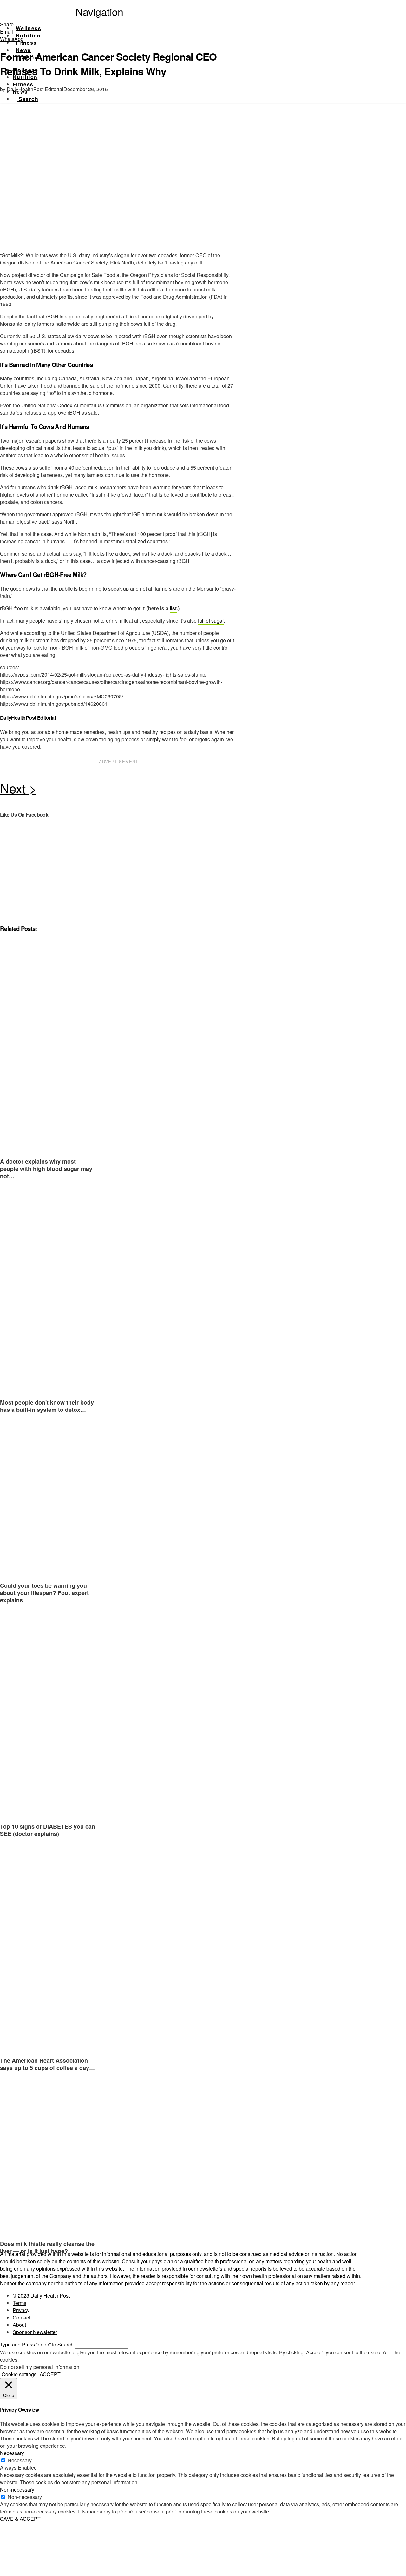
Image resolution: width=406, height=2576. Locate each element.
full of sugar (211, 621)
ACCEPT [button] (50, 2374)
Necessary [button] (12, 2453)
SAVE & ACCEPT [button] (20, 2519)
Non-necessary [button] (17, 2489)
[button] (94, 11)
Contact (21, 2317)
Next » (119, 790)
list (173, 608)
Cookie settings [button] (19, 2374)
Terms (20, 2303)
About (19, 2325)
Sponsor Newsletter (35, 2332)
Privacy (21, 2310)
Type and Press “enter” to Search (37, 2344)
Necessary (20, 2460)
